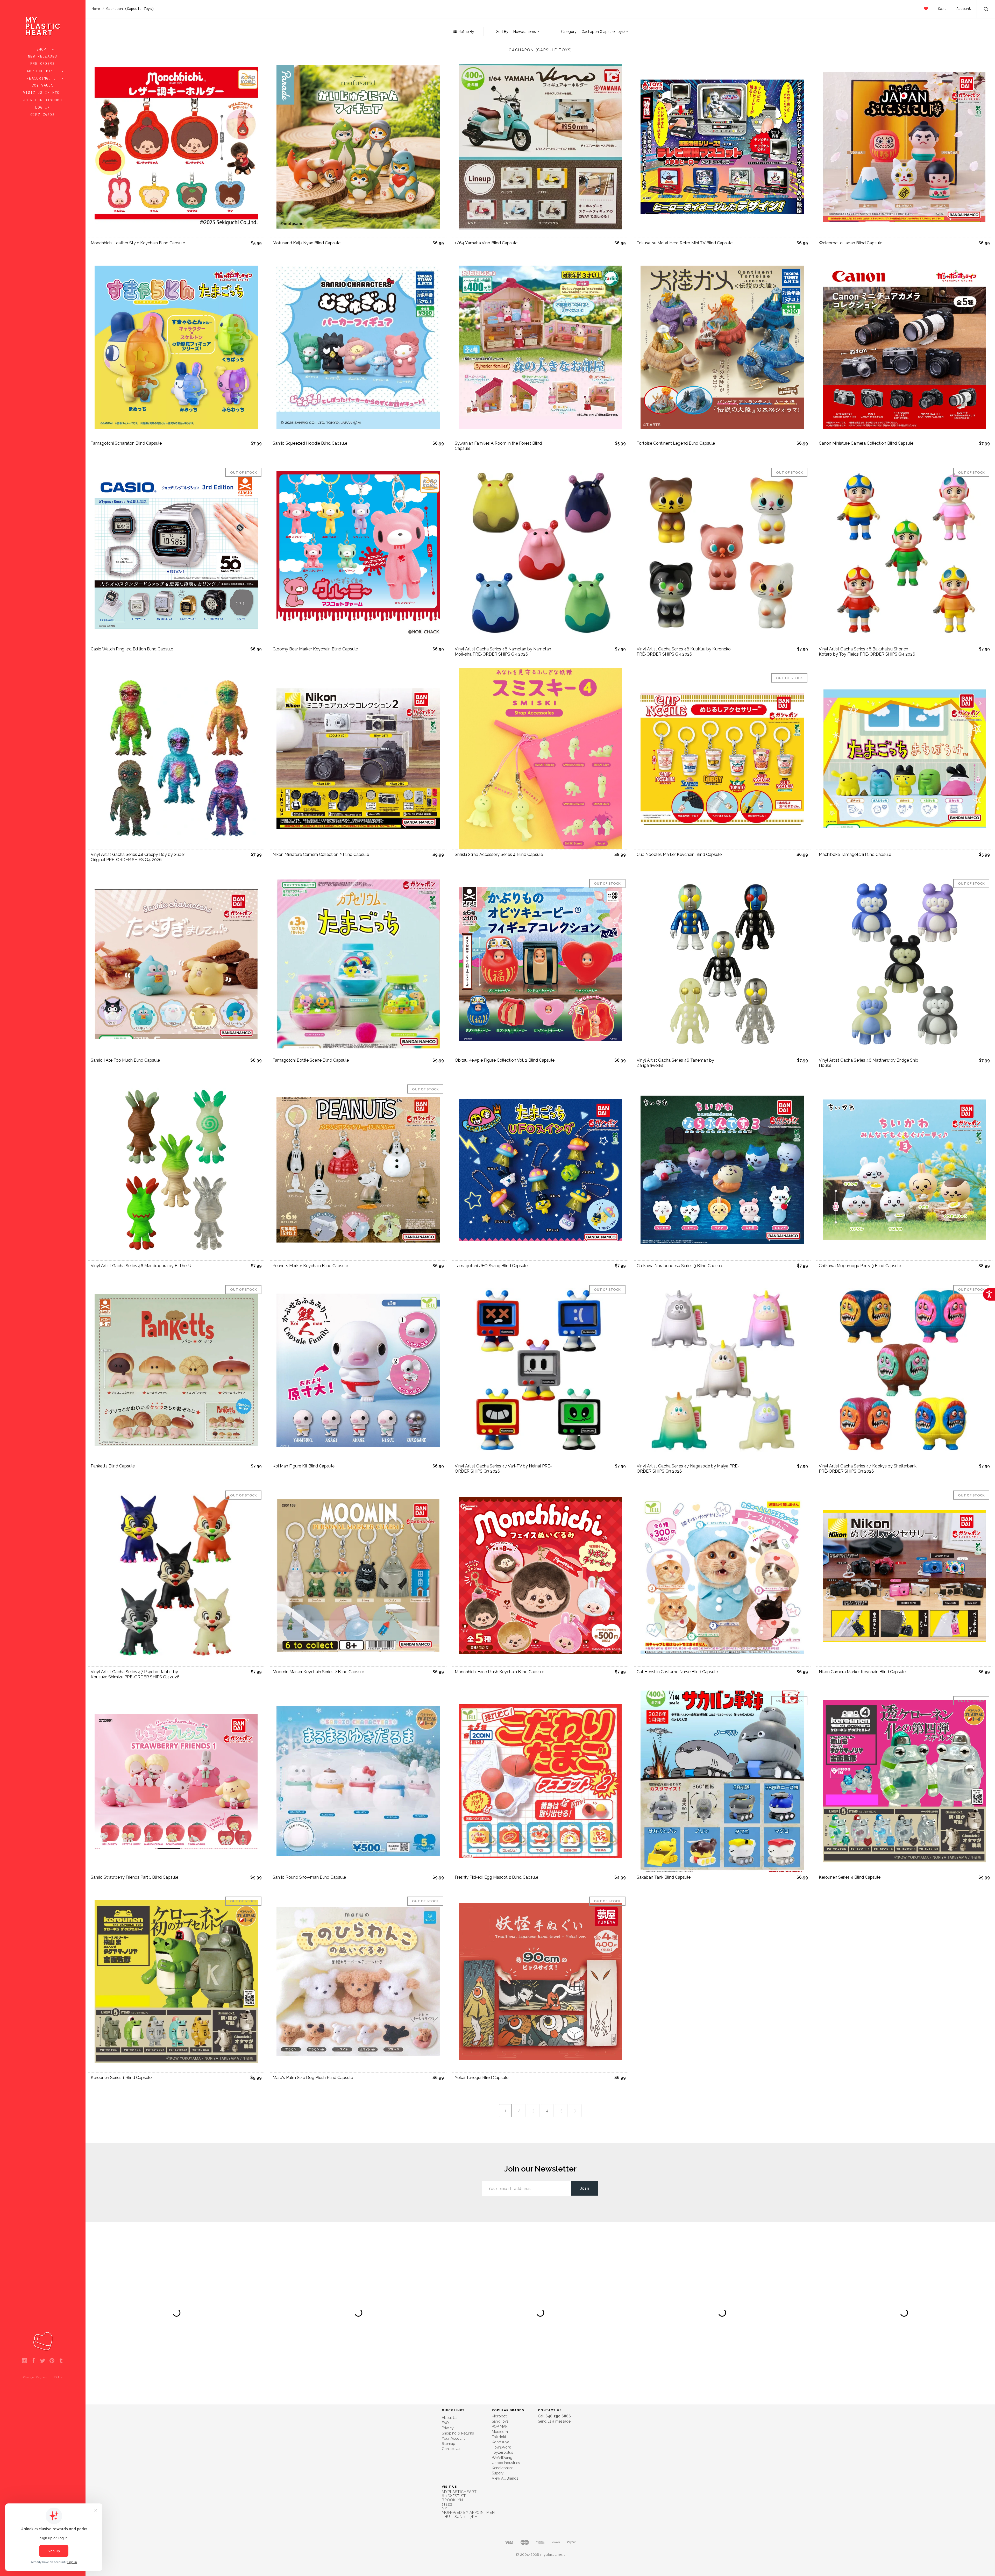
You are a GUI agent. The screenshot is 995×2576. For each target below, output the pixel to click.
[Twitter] (43, 2361)
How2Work (501, 2447)
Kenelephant (502, 2468)
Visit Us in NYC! (43, 93)
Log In (43, 108)
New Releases (43, 56)
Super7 (498, 2473)
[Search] (986, 10)
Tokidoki (499, 2437)
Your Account (453, 2438)
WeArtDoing (502, 2458)
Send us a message (554, 2421)
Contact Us (451, 2449)
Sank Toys (500, 2421)
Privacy (448, 2428)
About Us (450, 2418)
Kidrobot (499, 2416)
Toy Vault (43, 86)
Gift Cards (43, 115)
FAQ (445, 2423)
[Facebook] (34, 2361)
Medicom (500, 2432)
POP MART (501, 2426)
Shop (43, 49)
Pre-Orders (43, 64)
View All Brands (505, 2478)
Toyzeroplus (502, 2452)
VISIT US (449, 2487)
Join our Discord (43, 100)
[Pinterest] (52, 2361)
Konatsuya (500, 2442)
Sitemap (449, 2444)
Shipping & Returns (458, 2433)
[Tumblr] (61, 2361)
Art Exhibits (43, 71)
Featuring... (43, 79)
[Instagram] (24, 2361)
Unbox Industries (506, 2463)
